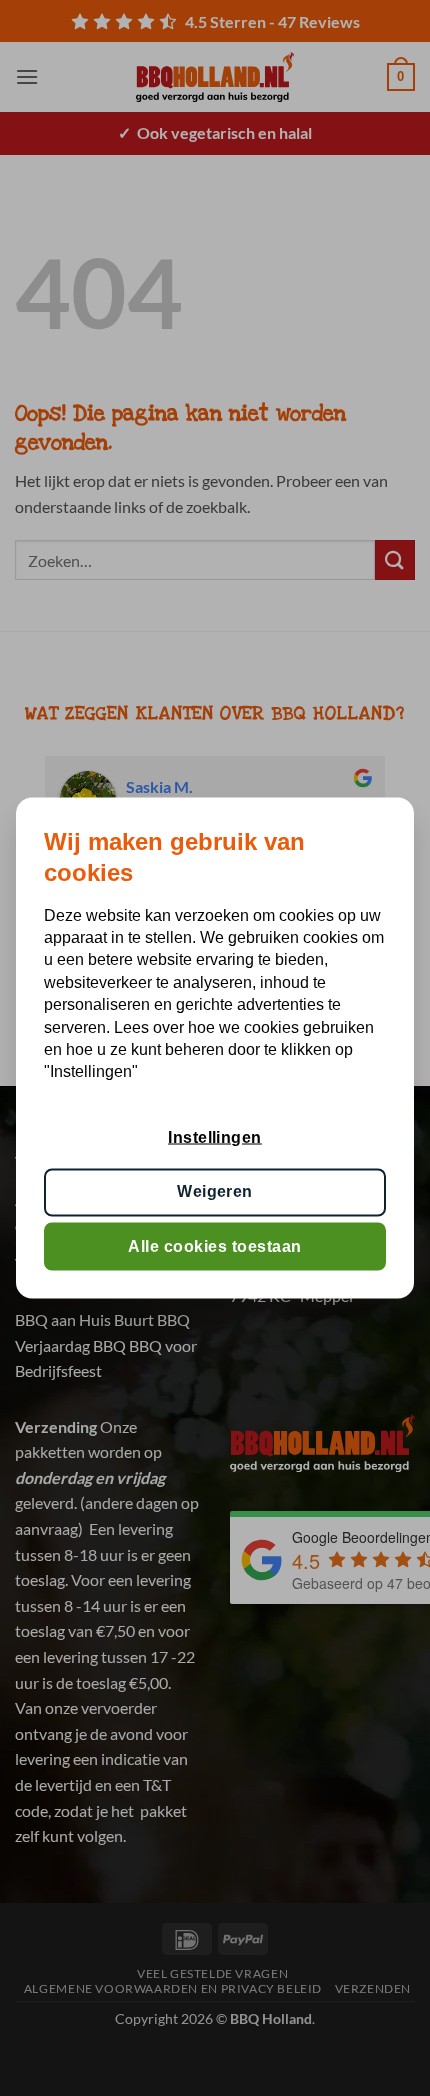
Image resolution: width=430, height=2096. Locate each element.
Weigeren (215, 1191)
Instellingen (215, 1137)
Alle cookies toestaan (214, 1245)
